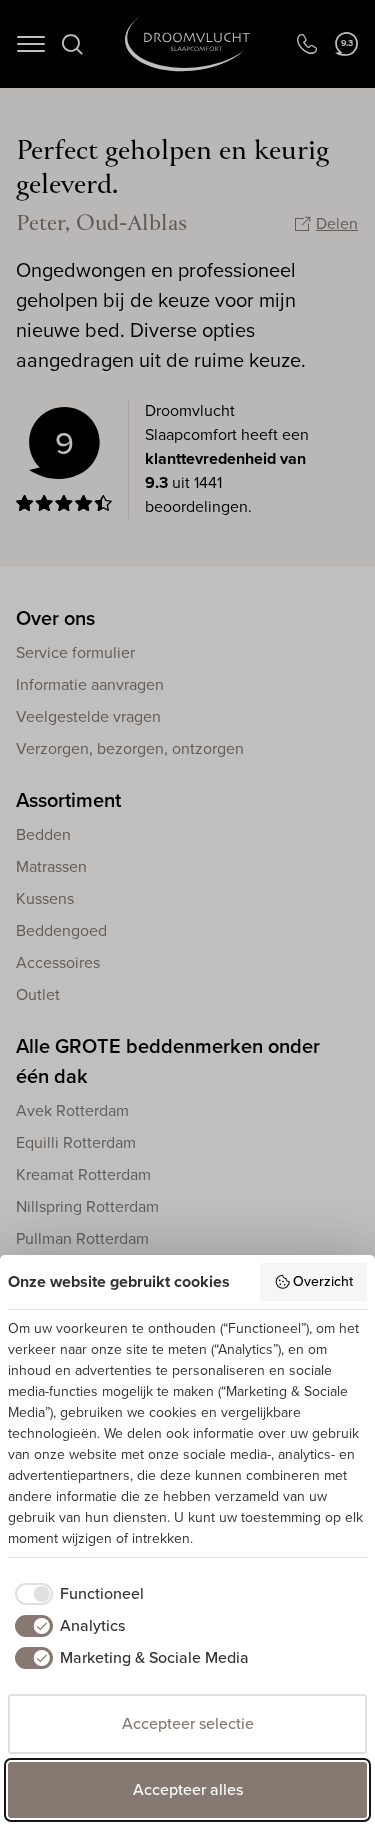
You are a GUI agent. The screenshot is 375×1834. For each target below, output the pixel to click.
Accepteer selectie (188, 1723)
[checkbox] (76, 1594)
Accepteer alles (188, 1789)
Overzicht (323, 1281)
